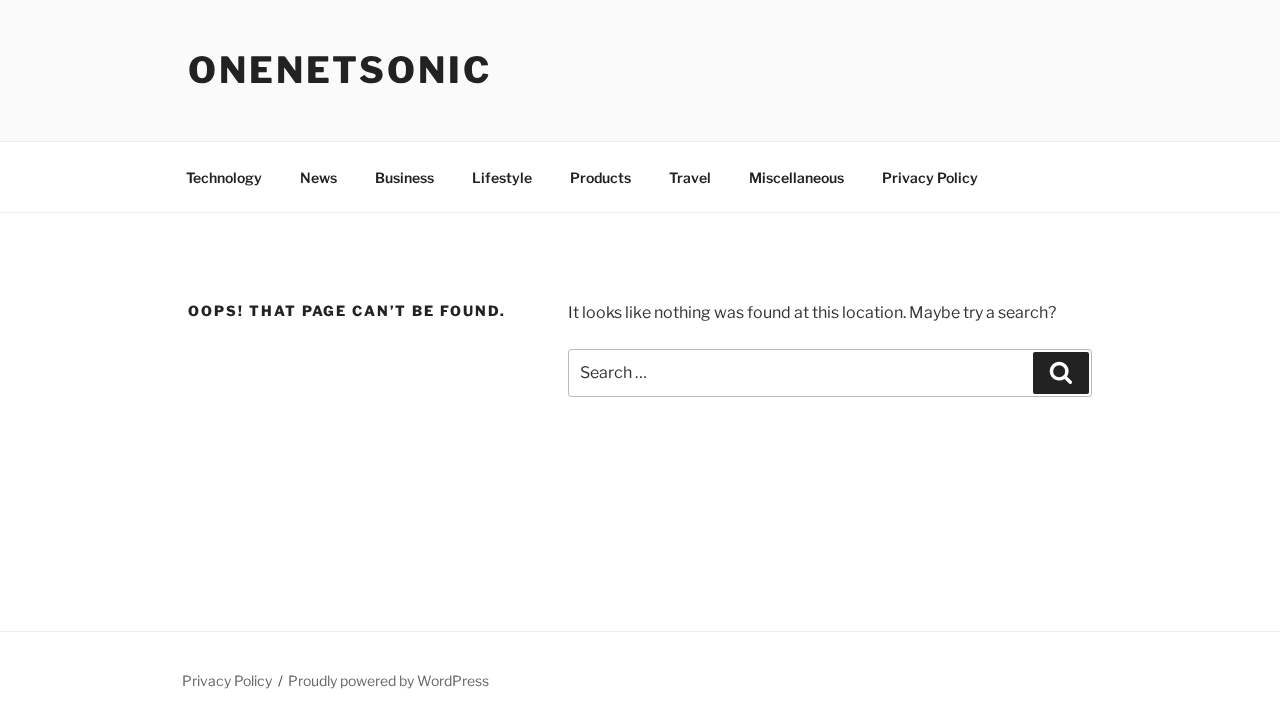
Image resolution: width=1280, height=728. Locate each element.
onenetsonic (340, 70)
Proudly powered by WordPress (388, 680)
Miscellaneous (796, 177)
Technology (224, 177)
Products (600, 177)
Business (404, 177)
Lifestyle (502, 177)
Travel (690, 177)
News (318, 177)
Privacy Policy (930, 177)
